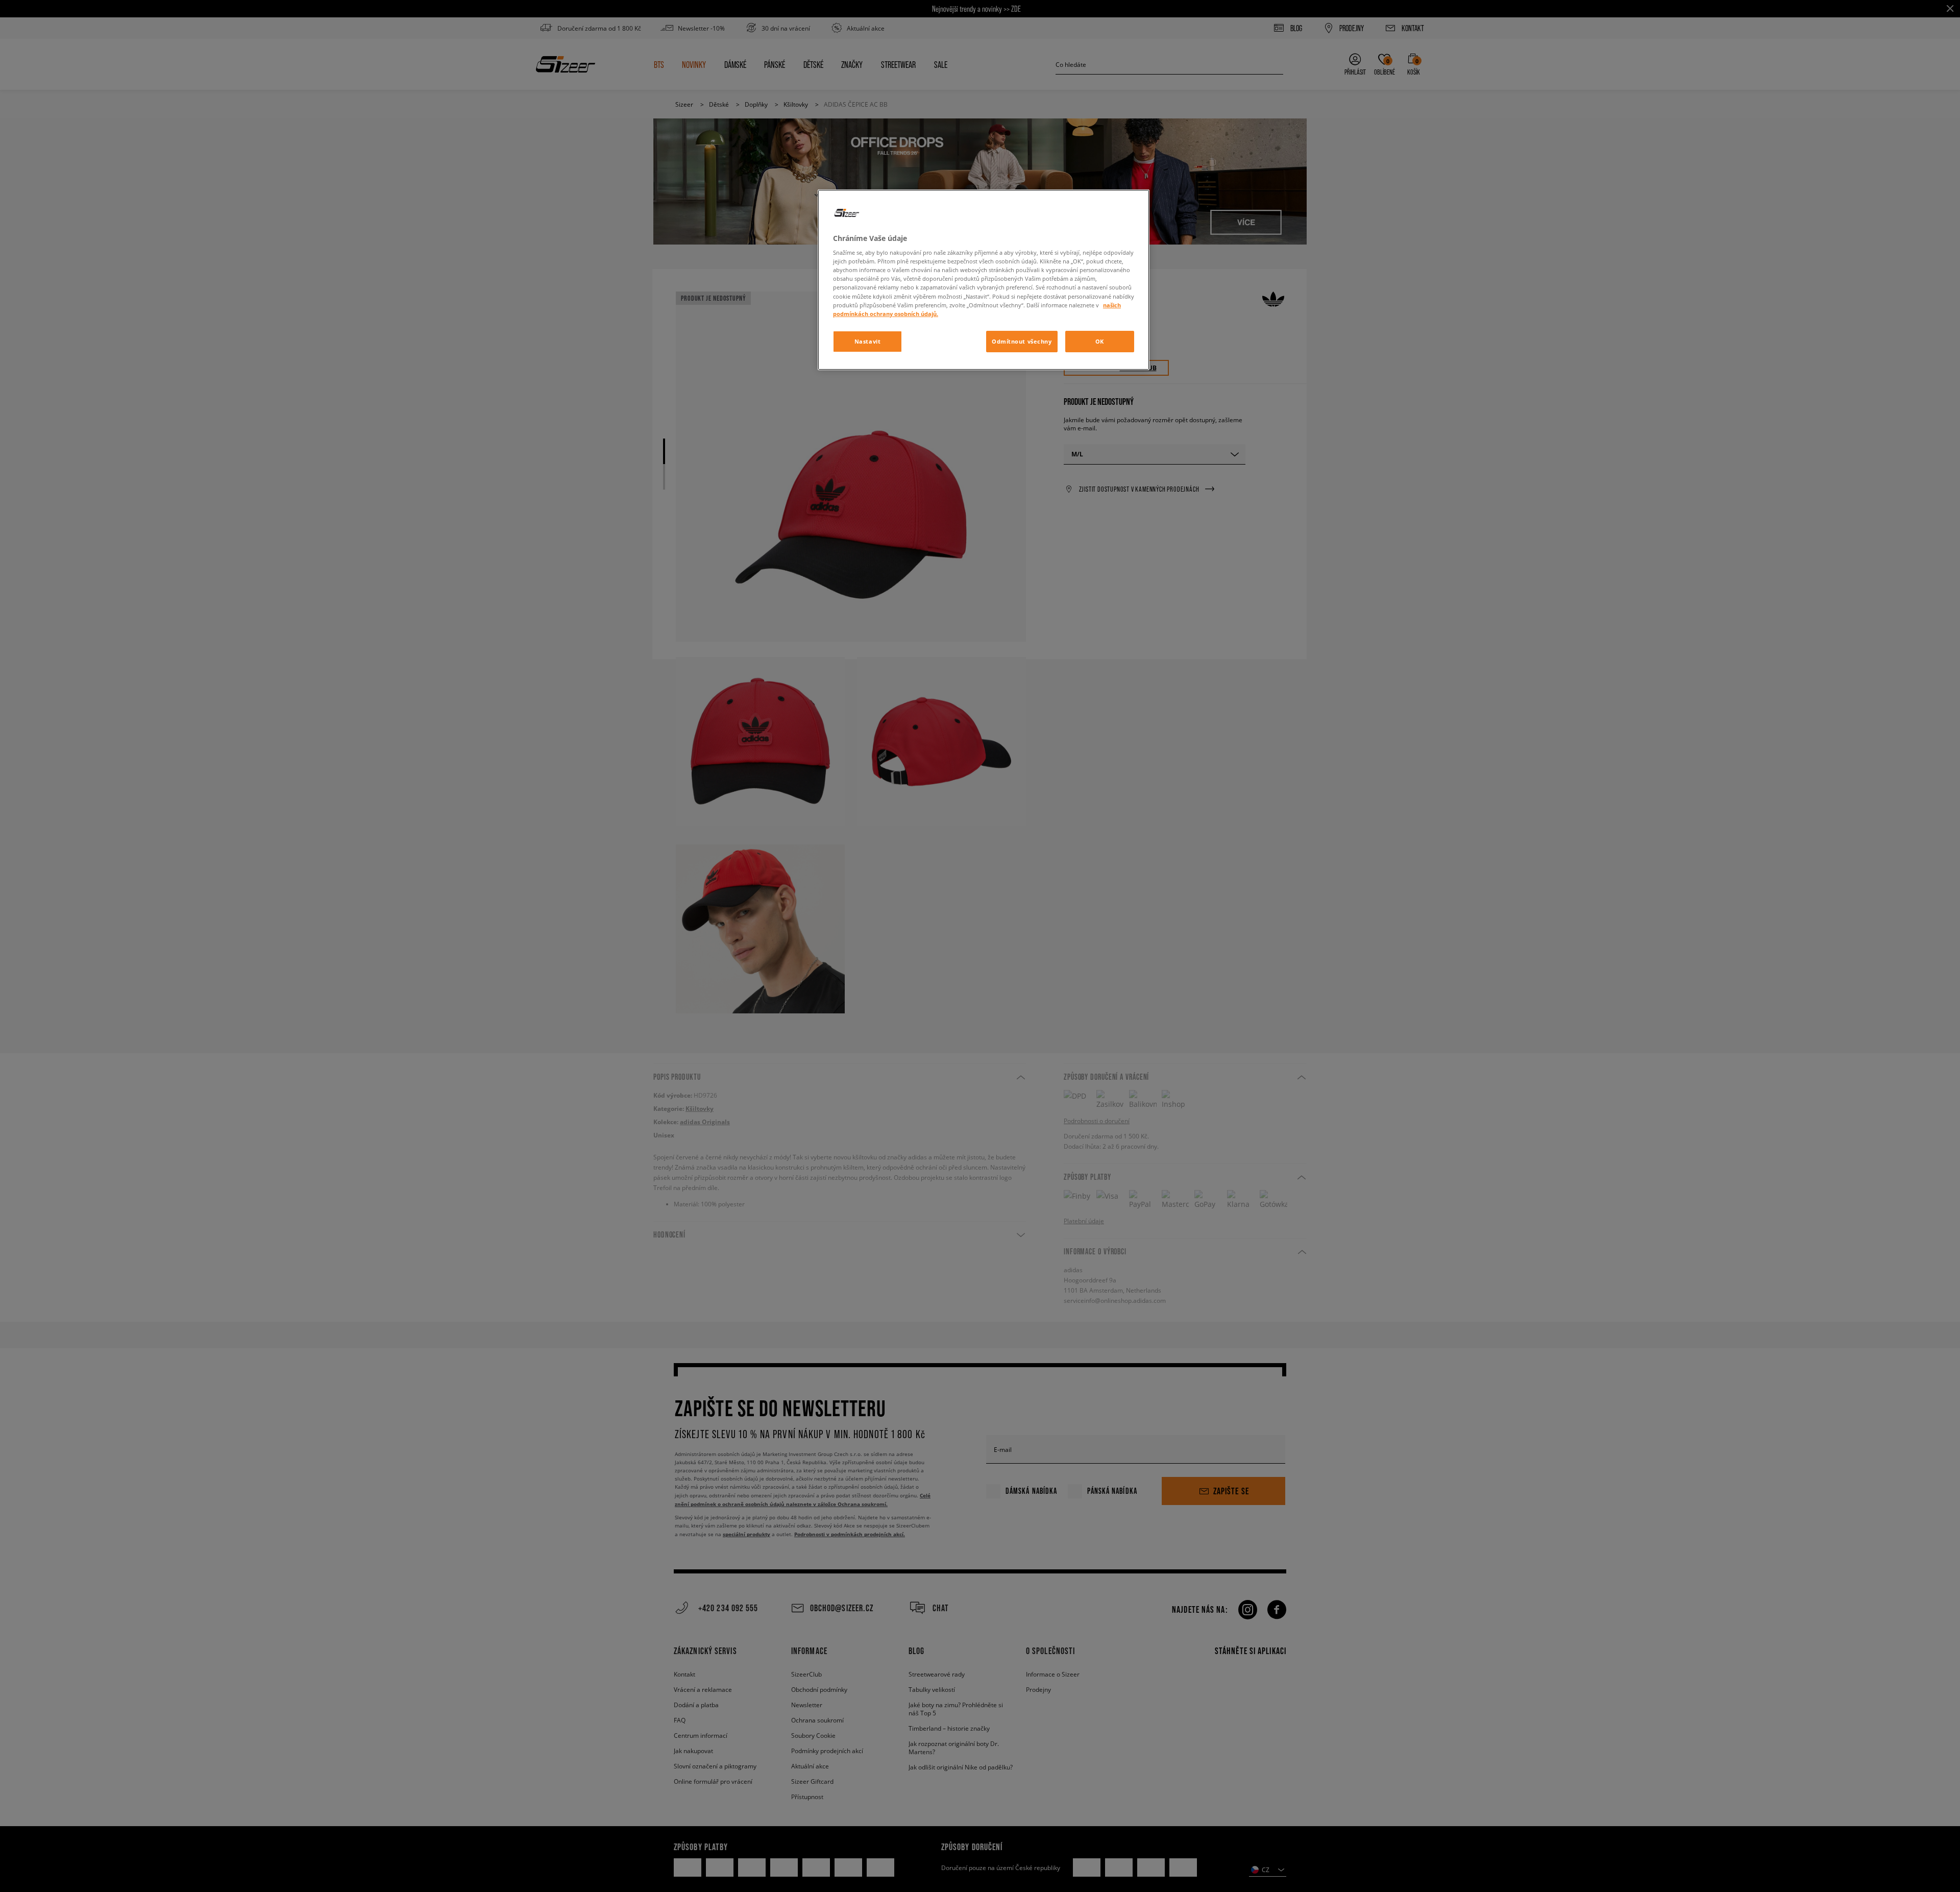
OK (1100, 341)
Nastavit (868, 341)
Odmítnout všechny (1022, 341)
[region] (984, 280)
